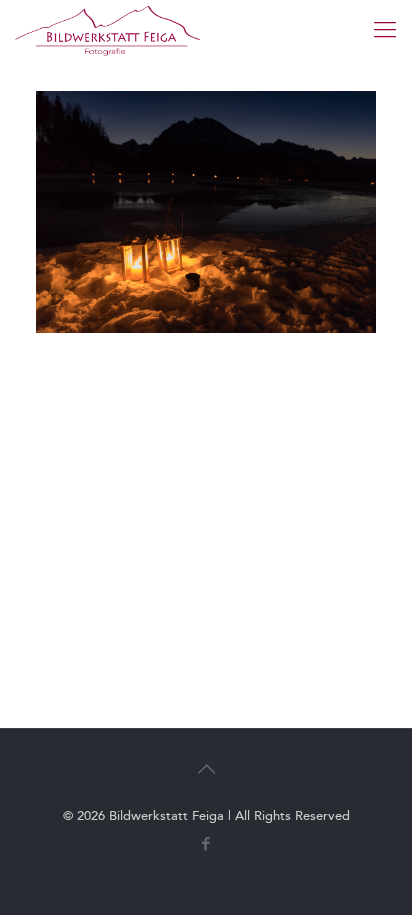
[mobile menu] (385, 30)
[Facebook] (206, 844)
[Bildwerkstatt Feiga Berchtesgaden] (107, 30)
